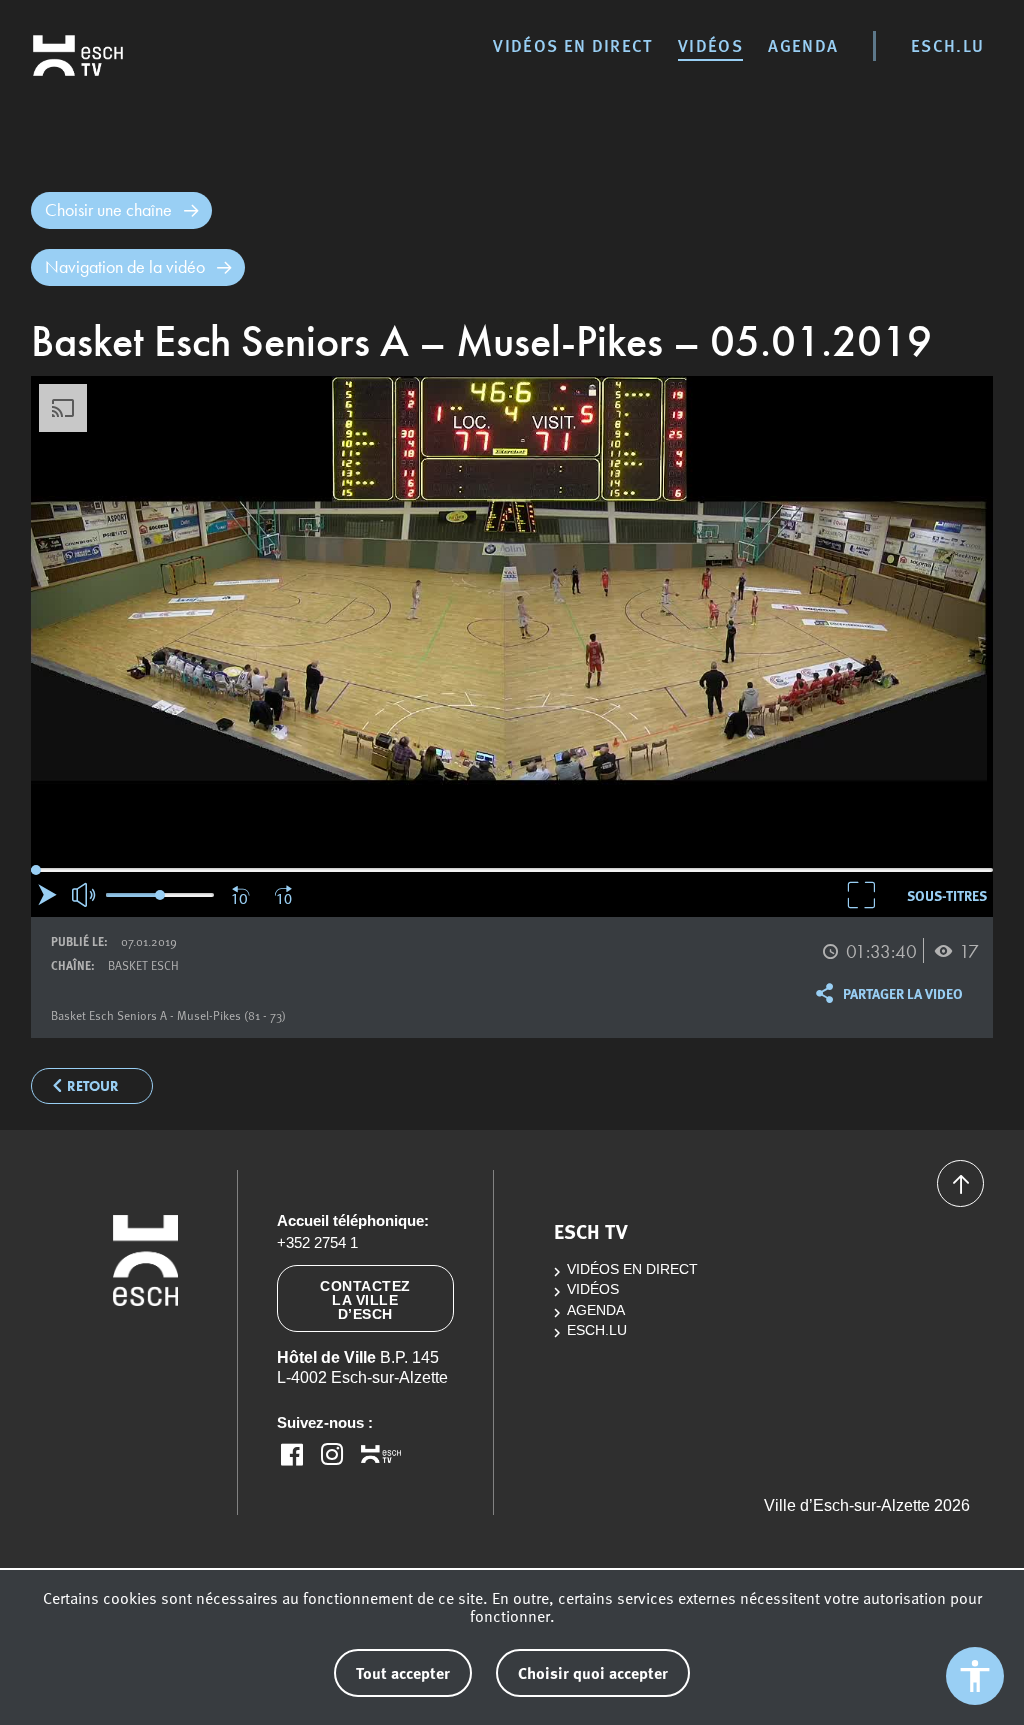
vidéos (710, 45)
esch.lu (947, 45)
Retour (93, 1086)
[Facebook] (292, 1454)
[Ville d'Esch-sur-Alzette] (145, 1355)
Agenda (803, 45)
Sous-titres (947, 895)
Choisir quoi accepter (593, 1672)
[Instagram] (332, 1454)
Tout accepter (403, 1672)
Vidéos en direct (572, 45)
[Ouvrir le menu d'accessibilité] (975, 1676)
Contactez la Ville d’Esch (365, 1300)
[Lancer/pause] (47, 894)
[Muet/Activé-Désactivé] (85, 895)
